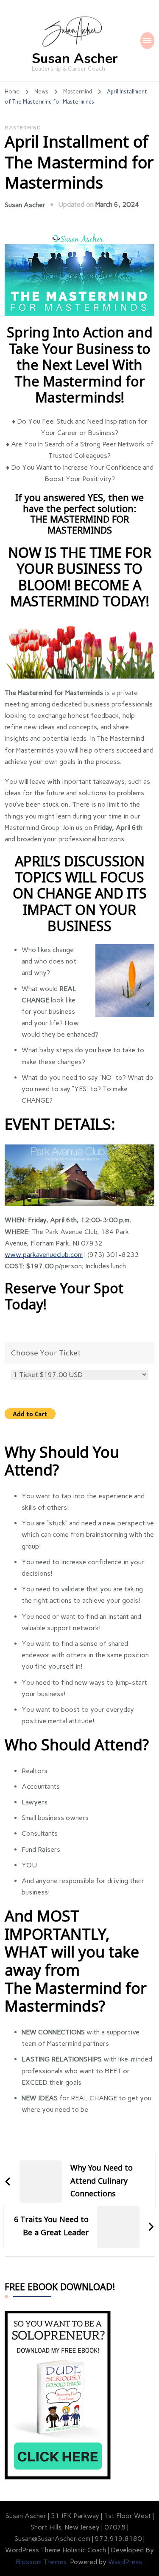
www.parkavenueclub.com (44, 1255)
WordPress (125, 2562)
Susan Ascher (75, 59)
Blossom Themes (41, 2562)
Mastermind (23, 128)
